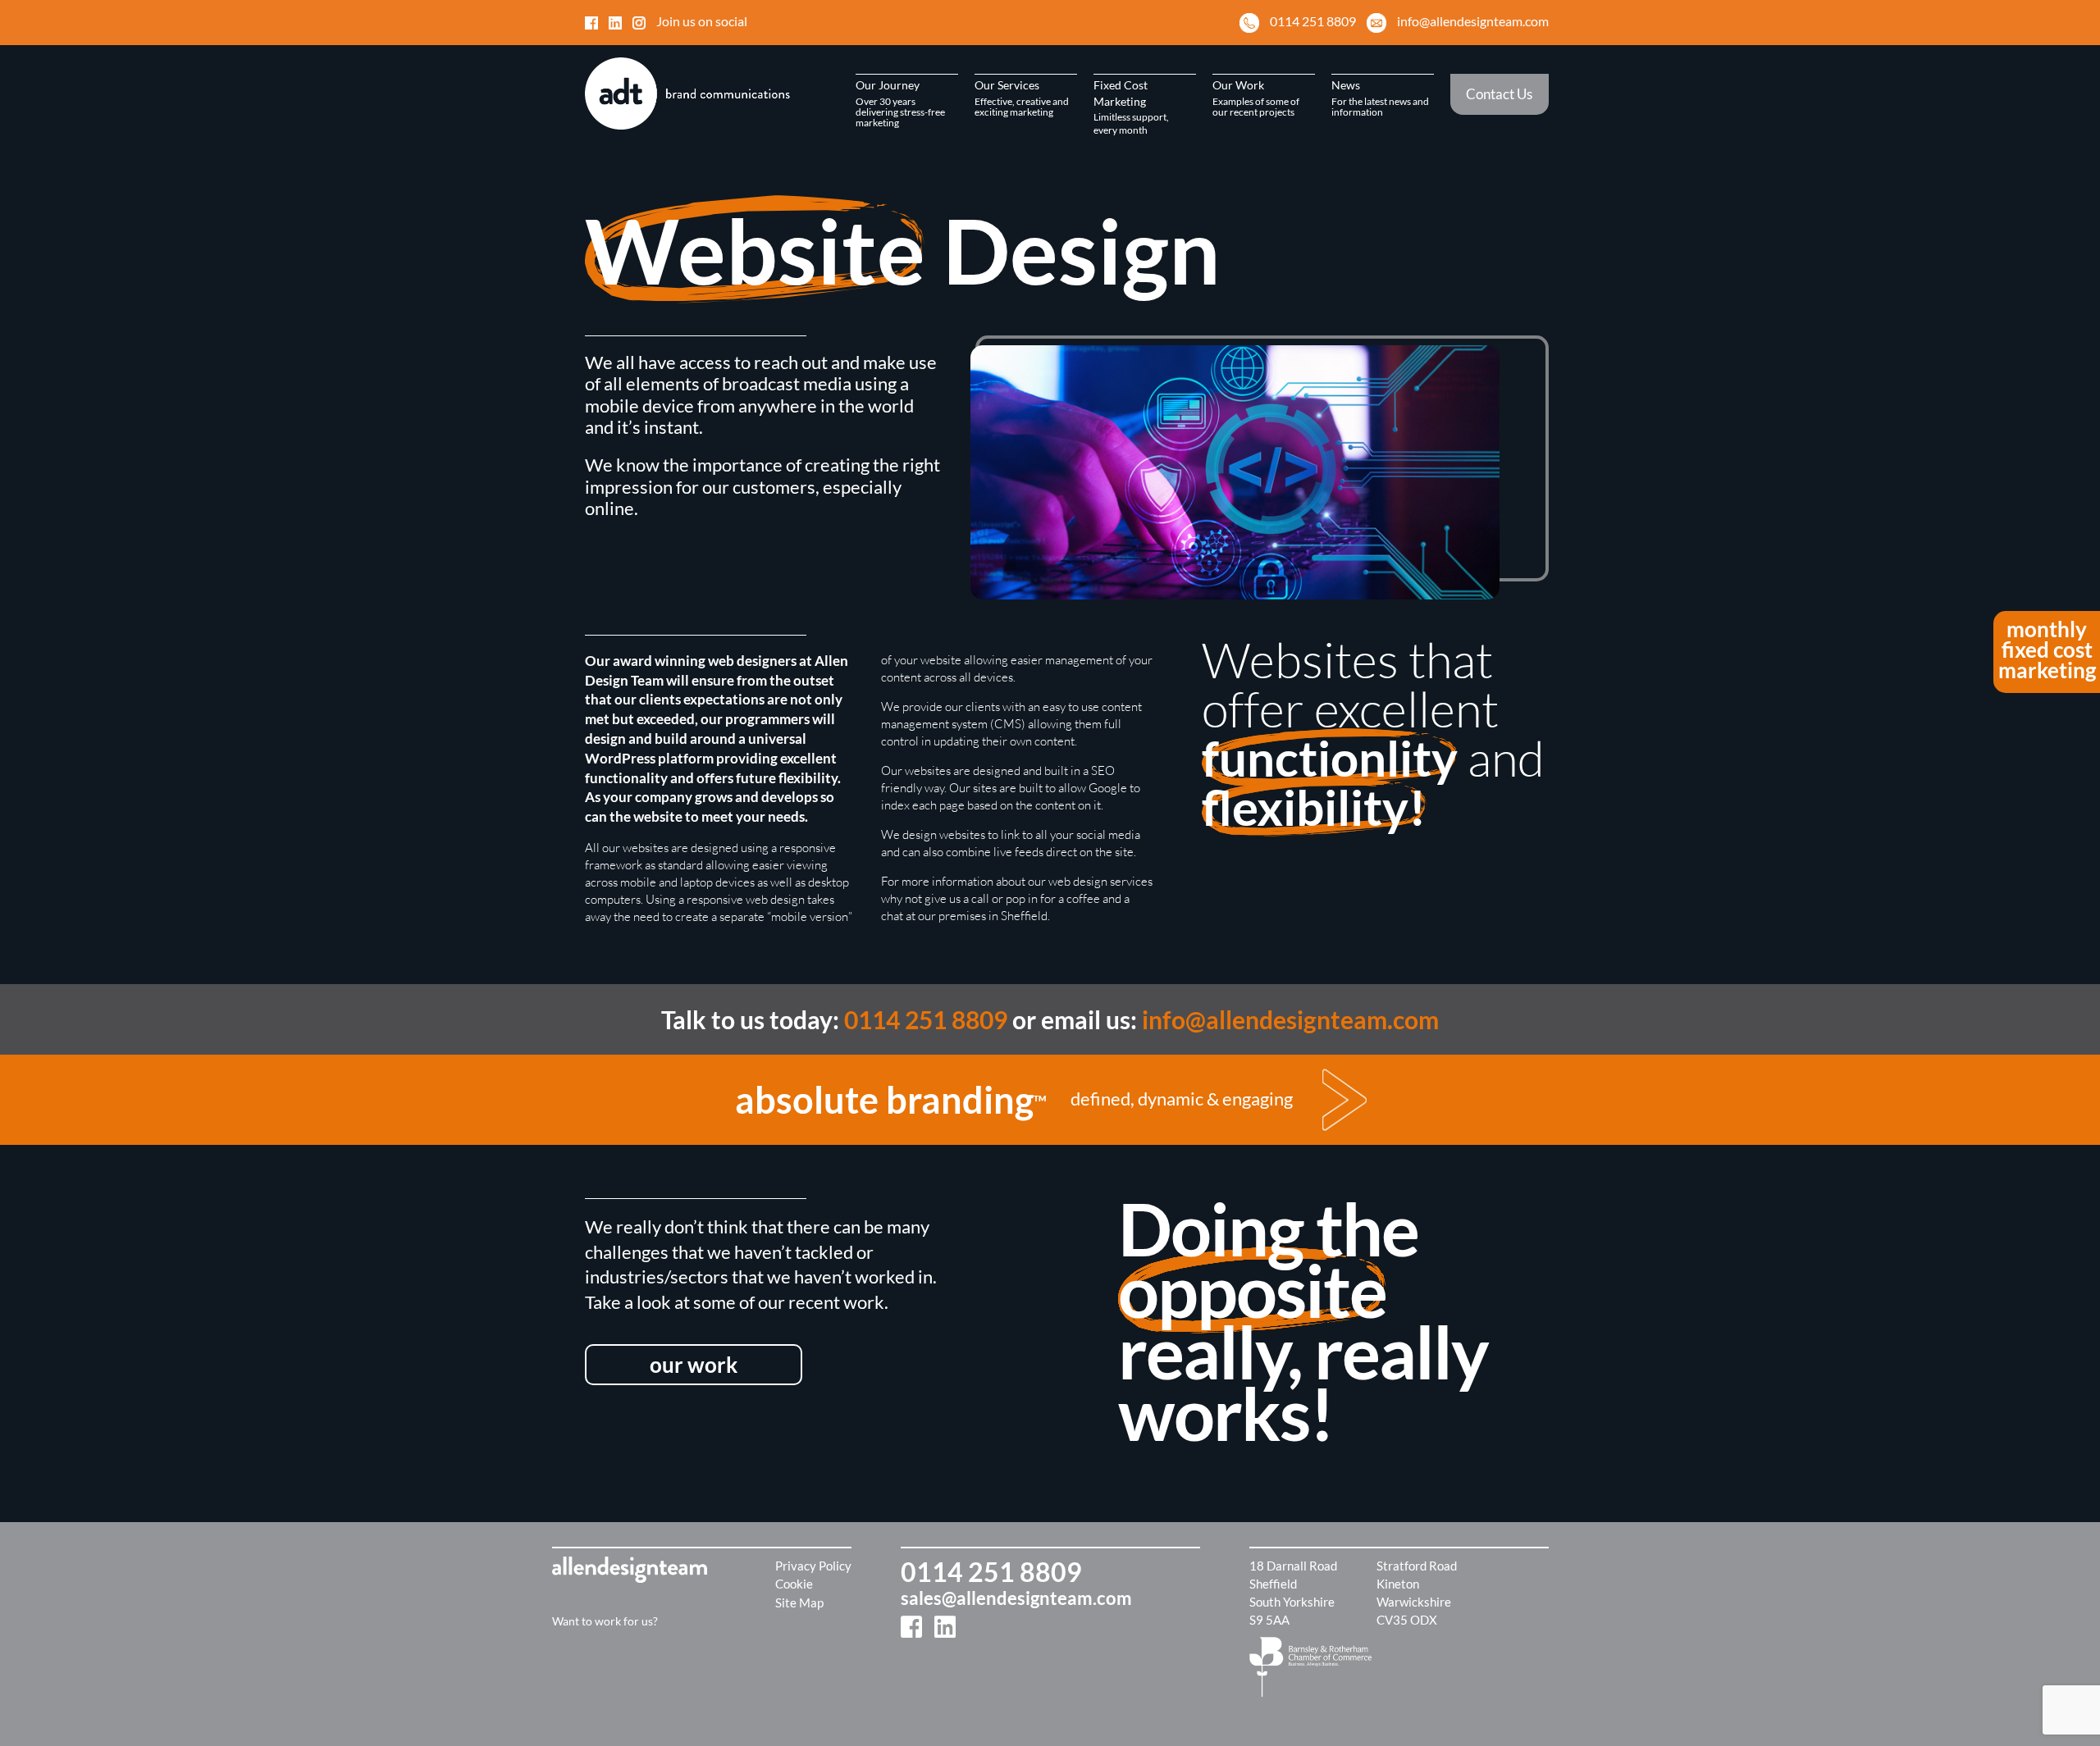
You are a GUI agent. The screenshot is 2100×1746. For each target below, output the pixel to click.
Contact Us (1499, 94)
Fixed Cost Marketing (1131, 107)
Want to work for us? (605, 1621)
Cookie (794, 1584)
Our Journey (900, 103)
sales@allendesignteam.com (1016, 1598)
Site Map (799, 1602)
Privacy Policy (813, 1566)
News (1380, 98)
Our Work (1256, 98)
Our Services (1022, 98)
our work (694, 1365)
